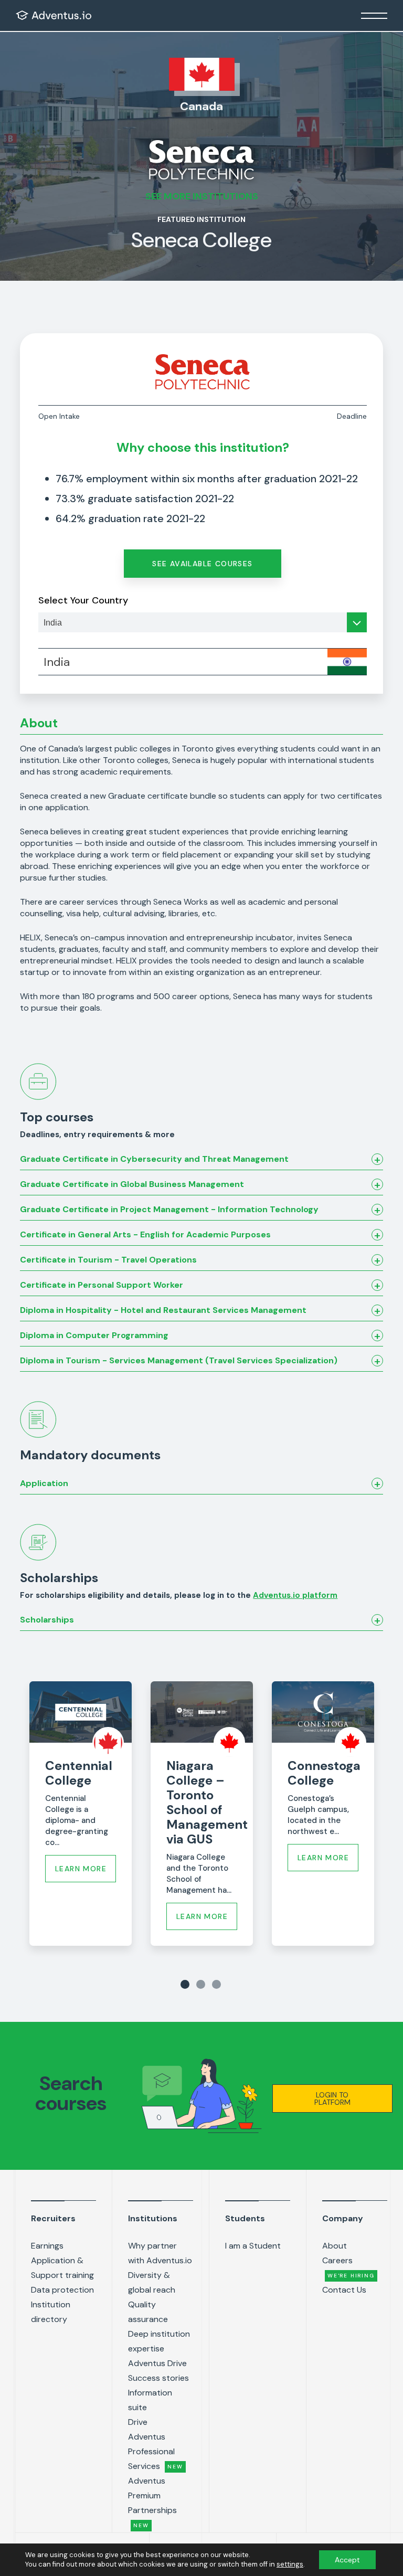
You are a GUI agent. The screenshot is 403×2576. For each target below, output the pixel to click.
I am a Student (253, 2246)
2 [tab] (201, 1984)
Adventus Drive (157, 2363)
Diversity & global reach (152, 2282)
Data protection (62, 2290)
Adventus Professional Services (155, 2451)
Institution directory (51, 2312)
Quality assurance (148, 2312)
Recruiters (53, 2218)
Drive (138, 2422)
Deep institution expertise (159, 2341)
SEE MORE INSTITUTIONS (202, 196)
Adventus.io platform (295, 1595)
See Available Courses (202, 564)
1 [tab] (185, 1984)
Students (245, 2218)
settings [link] (290, 2564)
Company (343, 2218)
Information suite (150, 2400)
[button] (332, 2098)
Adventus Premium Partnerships (152, 2502)
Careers (348, 2267)
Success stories (158, 2378)
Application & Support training (62, 2268)
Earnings (47, 2246)
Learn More (81, 1869)
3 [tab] (216, 1984)
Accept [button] (347, 2560)
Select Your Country (83, 600)
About (335, 2246)
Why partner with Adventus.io (160, 2253)
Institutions (153, 2218)
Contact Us (344, 2290)
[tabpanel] (81, 1814)
